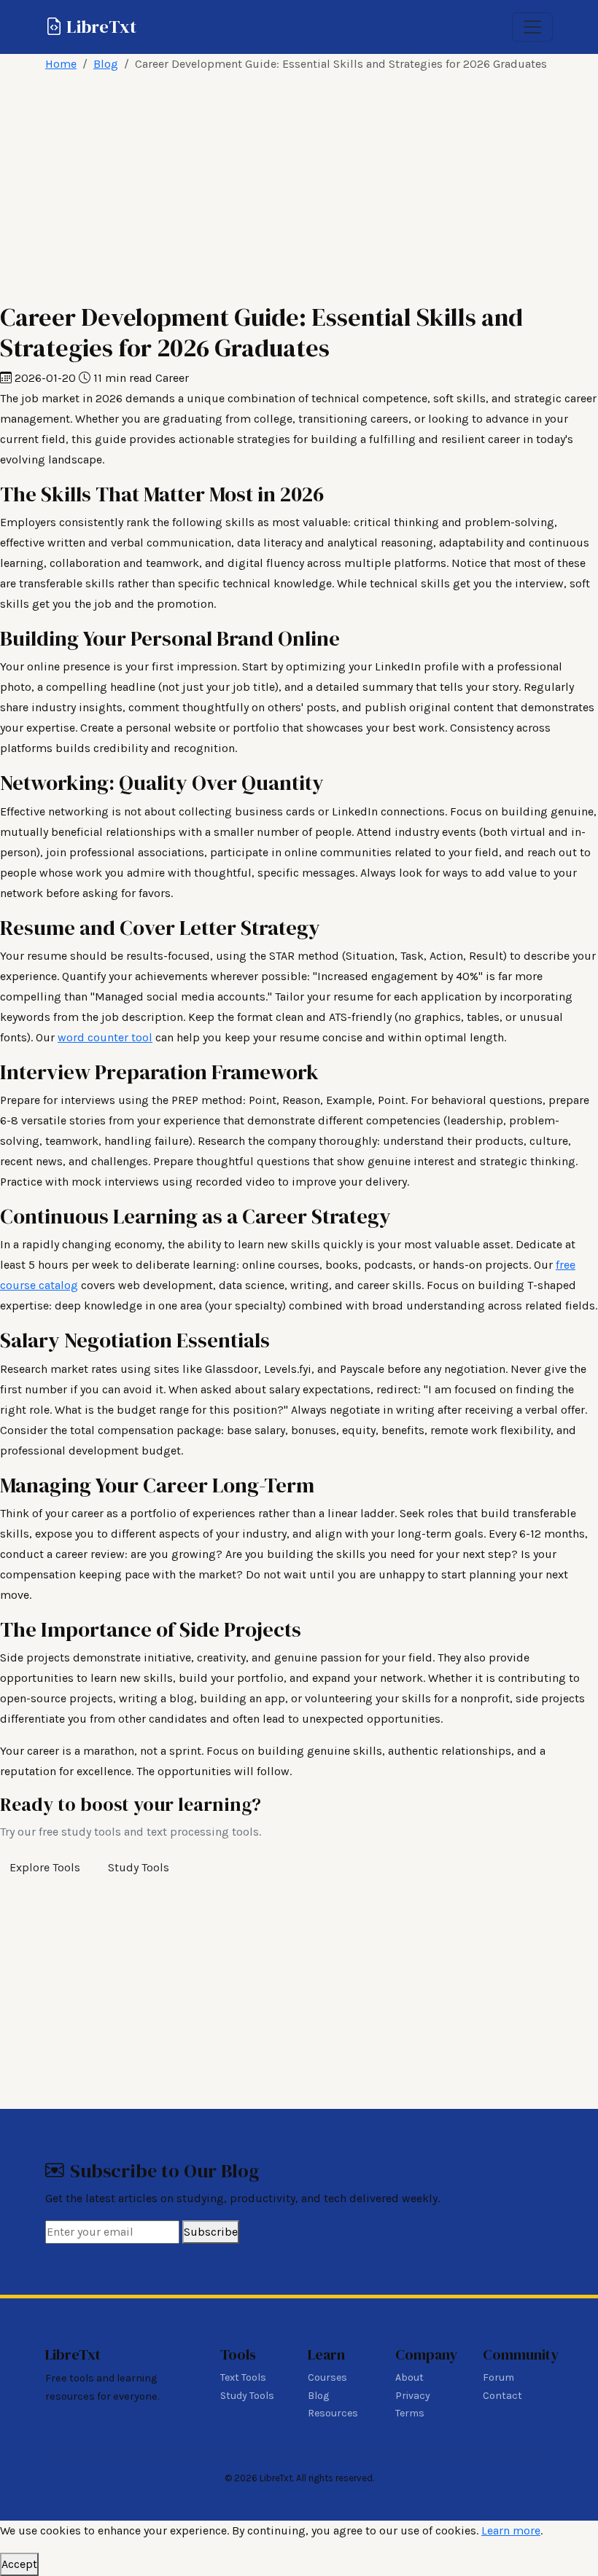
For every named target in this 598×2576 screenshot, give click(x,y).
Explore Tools (45, 1867)
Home (61, 64)
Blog (106, 64)
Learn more (511, 2530)
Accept (19, 2564)
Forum (498, 2377)
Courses (327, 2377)
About (409, 2377)
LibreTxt (100, 27)
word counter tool (105, 1037)
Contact (502, 2396)
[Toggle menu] (532, 27)
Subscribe (211, 2232)
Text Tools (243, 2377)
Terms (410, 2413)
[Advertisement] (299, 188)
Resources (333, 2413)
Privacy (413, 2396)
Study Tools (139, 1867)
